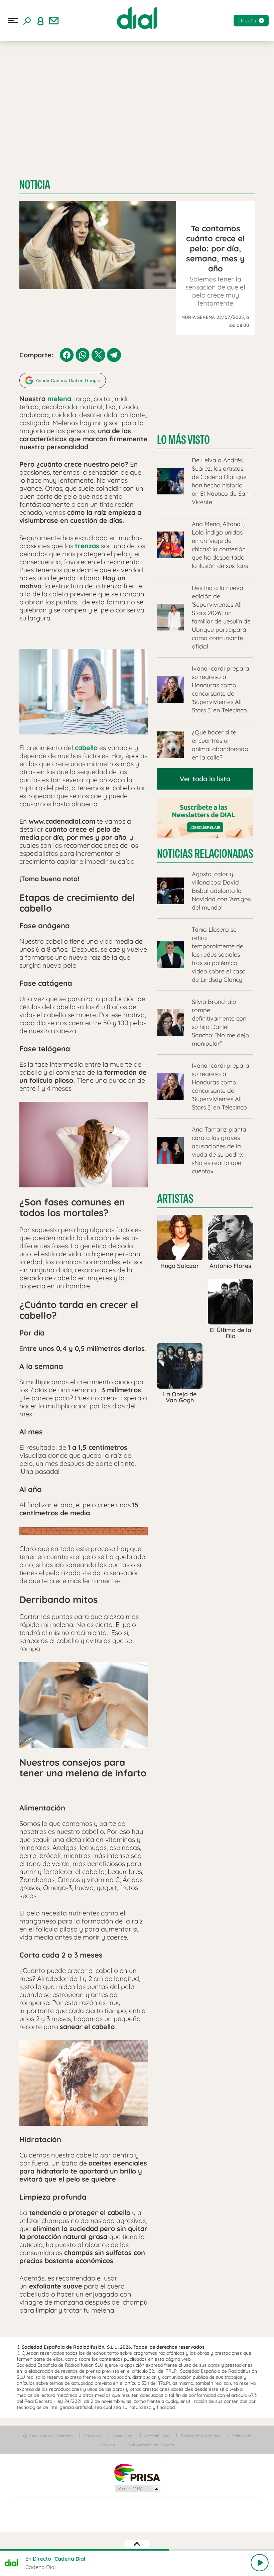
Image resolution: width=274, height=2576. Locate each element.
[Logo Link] (137, 18)
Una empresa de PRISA (137, 2473)
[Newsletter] (54, 21)
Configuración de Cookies (150, 2445)
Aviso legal (123, 2436)
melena (59, 399)
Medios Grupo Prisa (137, 2489)
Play (260, 2563)
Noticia (35, 185)
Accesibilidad (157, 2436)
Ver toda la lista (205, 779)
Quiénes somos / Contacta (48, 2436)
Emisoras (93, 2436)
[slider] (137, 2550)
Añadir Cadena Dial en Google (68, 380)
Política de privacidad (201, 2436)
